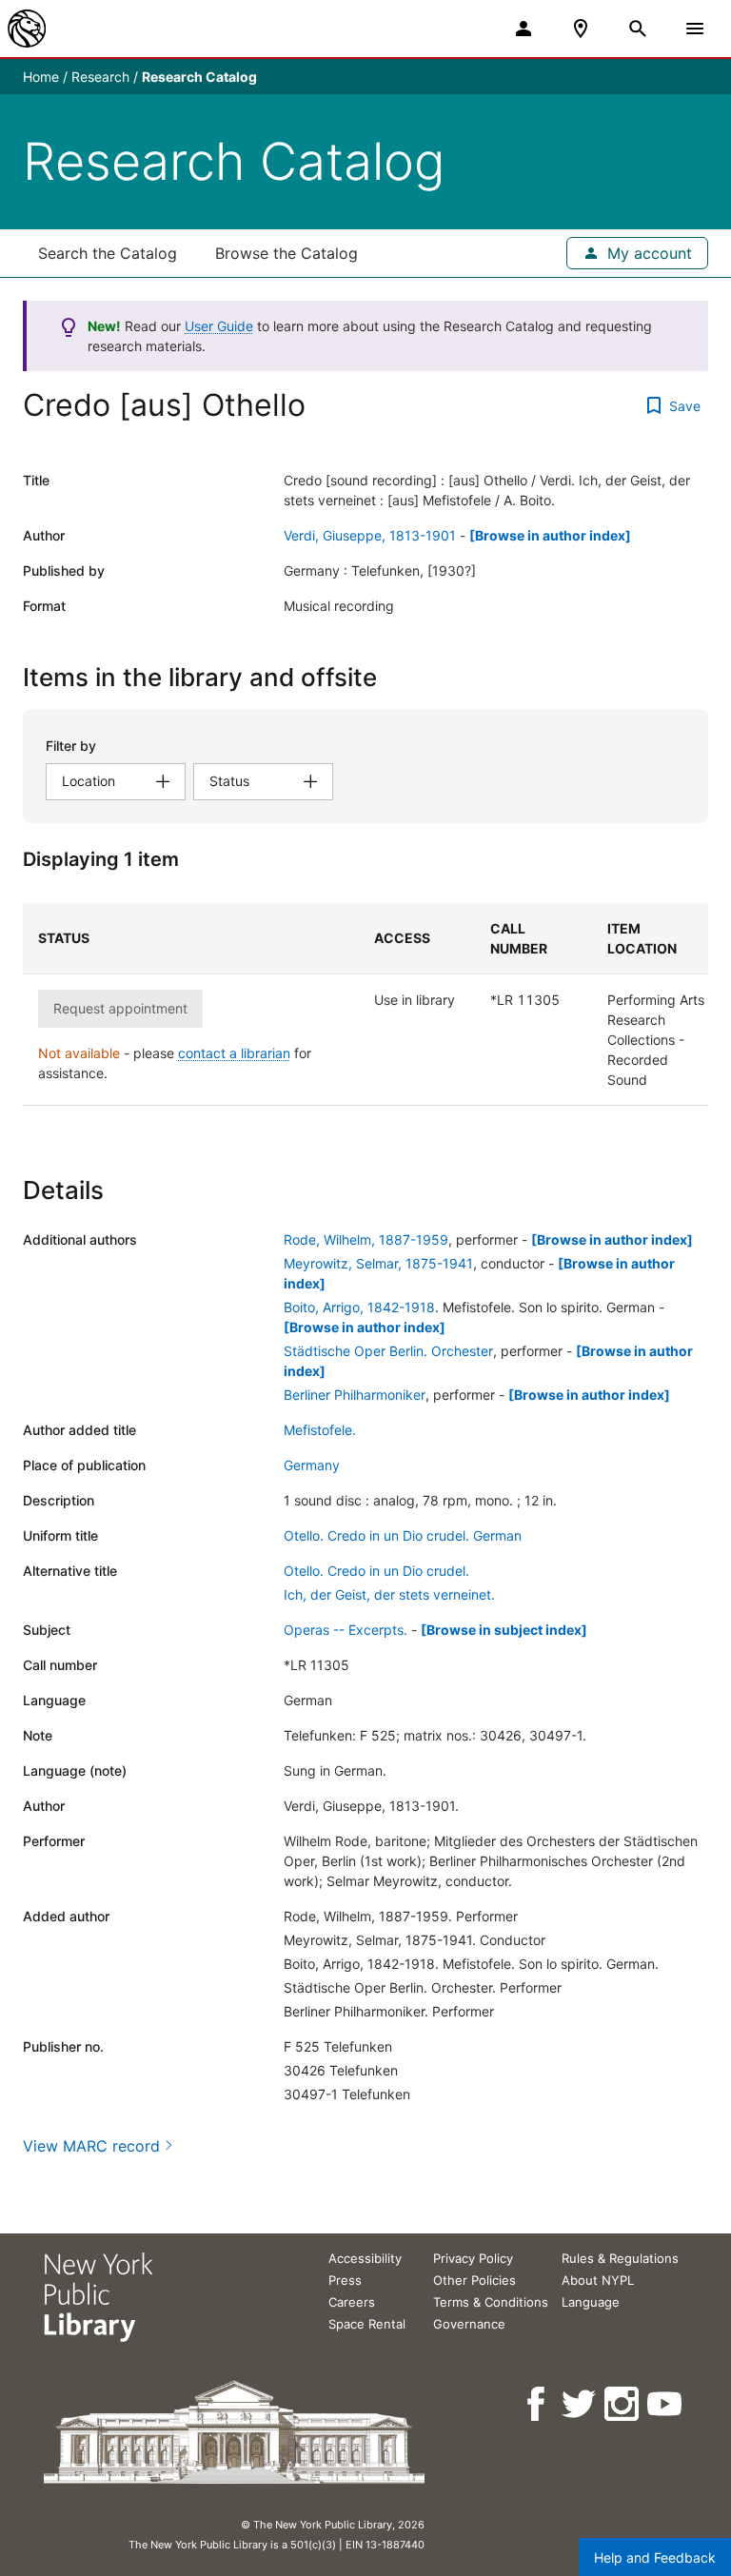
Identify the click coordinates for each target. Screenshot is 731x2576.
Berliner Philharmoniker (355, 1395)
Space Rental (367, 2324)
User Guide (219, 326)
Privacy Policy (473, 2258)
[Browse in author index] (550, 535)
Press (345, 2280)
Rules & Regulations (620, 2258)
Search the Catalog (108, 253)
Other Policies (474, 2280)
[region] (365, 1004)
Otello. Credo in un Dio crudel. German (403, 1535)
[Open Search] (638, 29)
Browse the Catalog (286, 253)
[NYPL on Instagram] (623, 2404)
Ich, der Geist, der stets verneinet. (389, 1594)
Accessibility (365, 2258)
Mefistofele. (320, 1430)
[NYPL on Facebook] (537, 2404)
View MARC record (91, 2146)
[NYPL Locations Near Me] (581, 29)
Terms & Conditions (491, 2302)
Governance (469, 2324)
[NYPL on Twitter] (580, 2404)
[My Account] (524, 29)
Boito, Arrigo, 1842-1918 (359, 1307)
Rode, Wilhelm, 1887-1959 (366, 1239)
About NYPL (598, 2280)
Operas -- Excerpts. (346, 1630)
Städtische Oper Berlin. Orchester (388, 1351)
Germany (312, 1465)
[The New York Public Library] (27, 29)
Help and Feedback (655, 2557)
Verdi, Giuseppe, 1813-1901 (370, 535)
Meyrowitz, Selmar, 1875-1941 (378, 1263)
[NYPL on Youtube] (666, 2404)
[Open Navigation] (695, 29)
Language (591, 2302)
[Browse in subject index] (504, 1630)
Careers (352, 2302)
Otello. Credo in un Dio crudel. (376, 1571)
